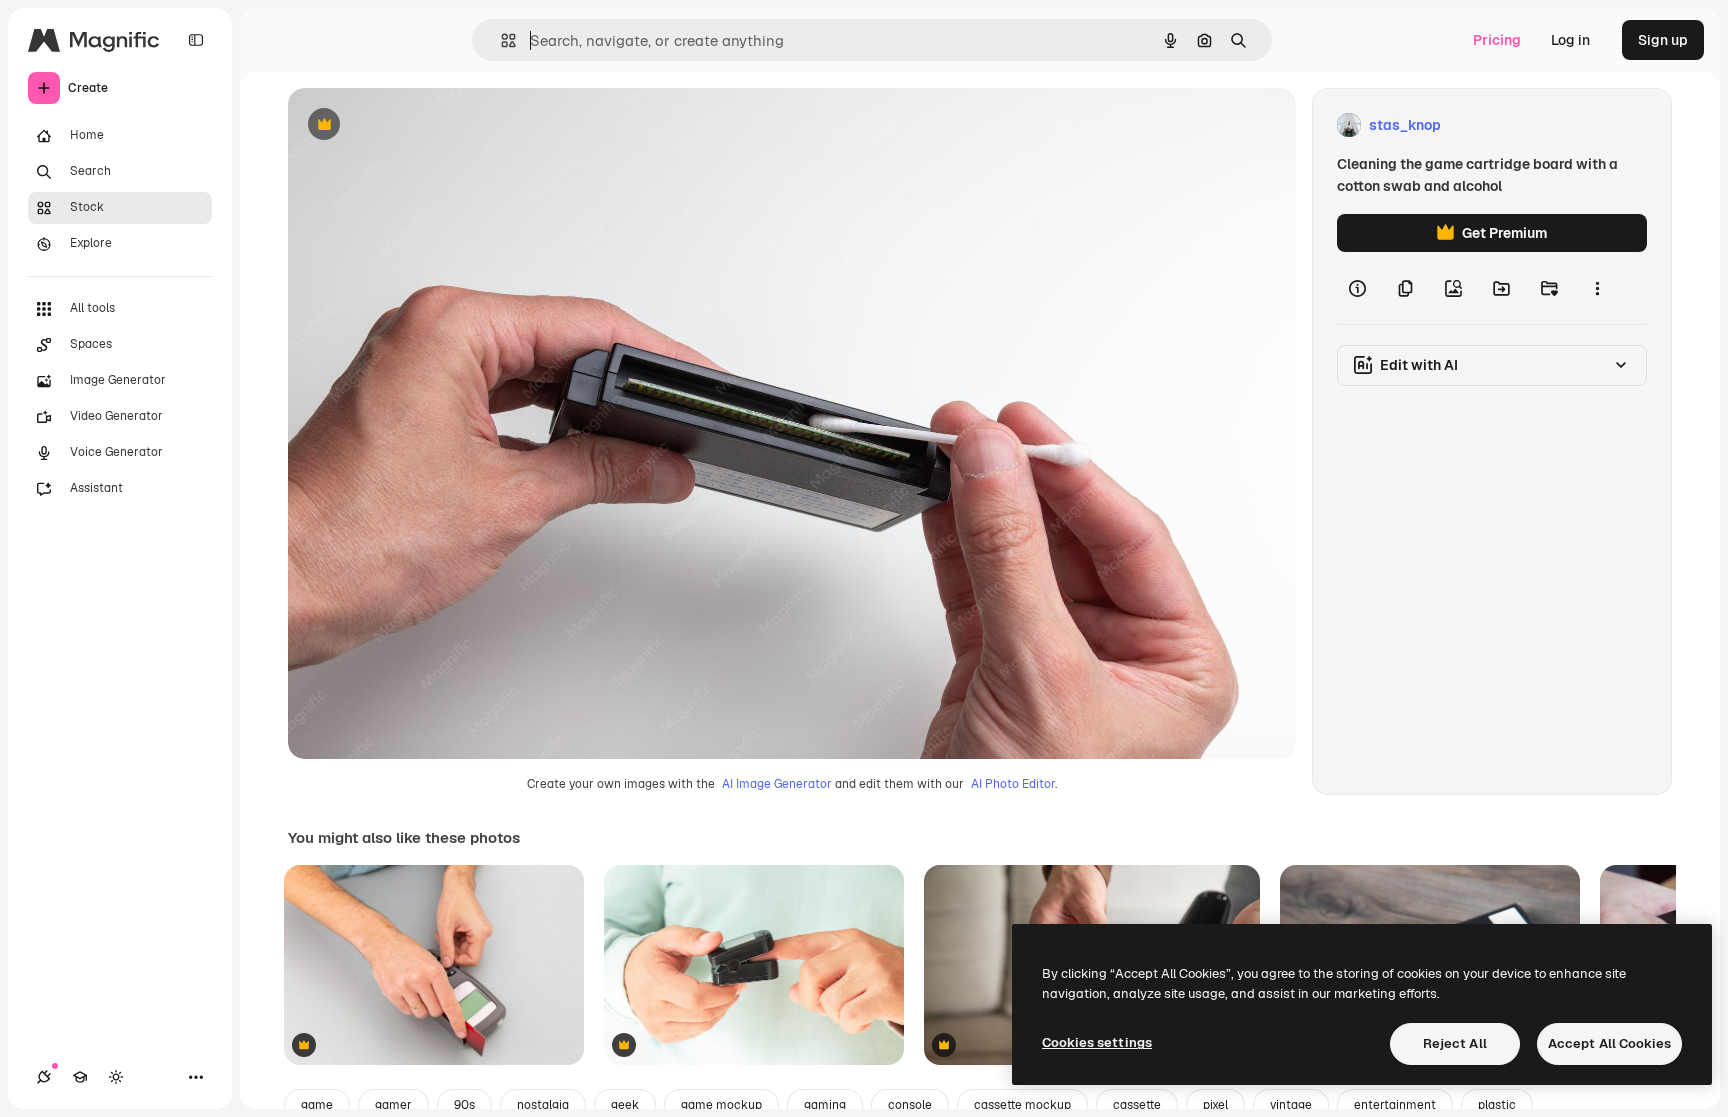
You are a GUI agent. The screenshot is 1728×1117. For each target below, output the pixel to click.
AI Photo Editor (1013, 784)
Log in (1570, 40)
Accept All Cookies (1609, 1043)
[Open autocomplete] (500, 40)
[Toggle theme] (116, 1077)
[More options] (1597, 288)
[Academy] (80, 1077)
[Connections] (44, 1077)
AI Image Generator (777, 784)
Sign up (1663, 40)
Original (416, 125)
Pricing (1497, 40)
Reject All (1455, 1043)
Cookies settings (1097, 1042)
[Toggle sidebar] (196, 40)
